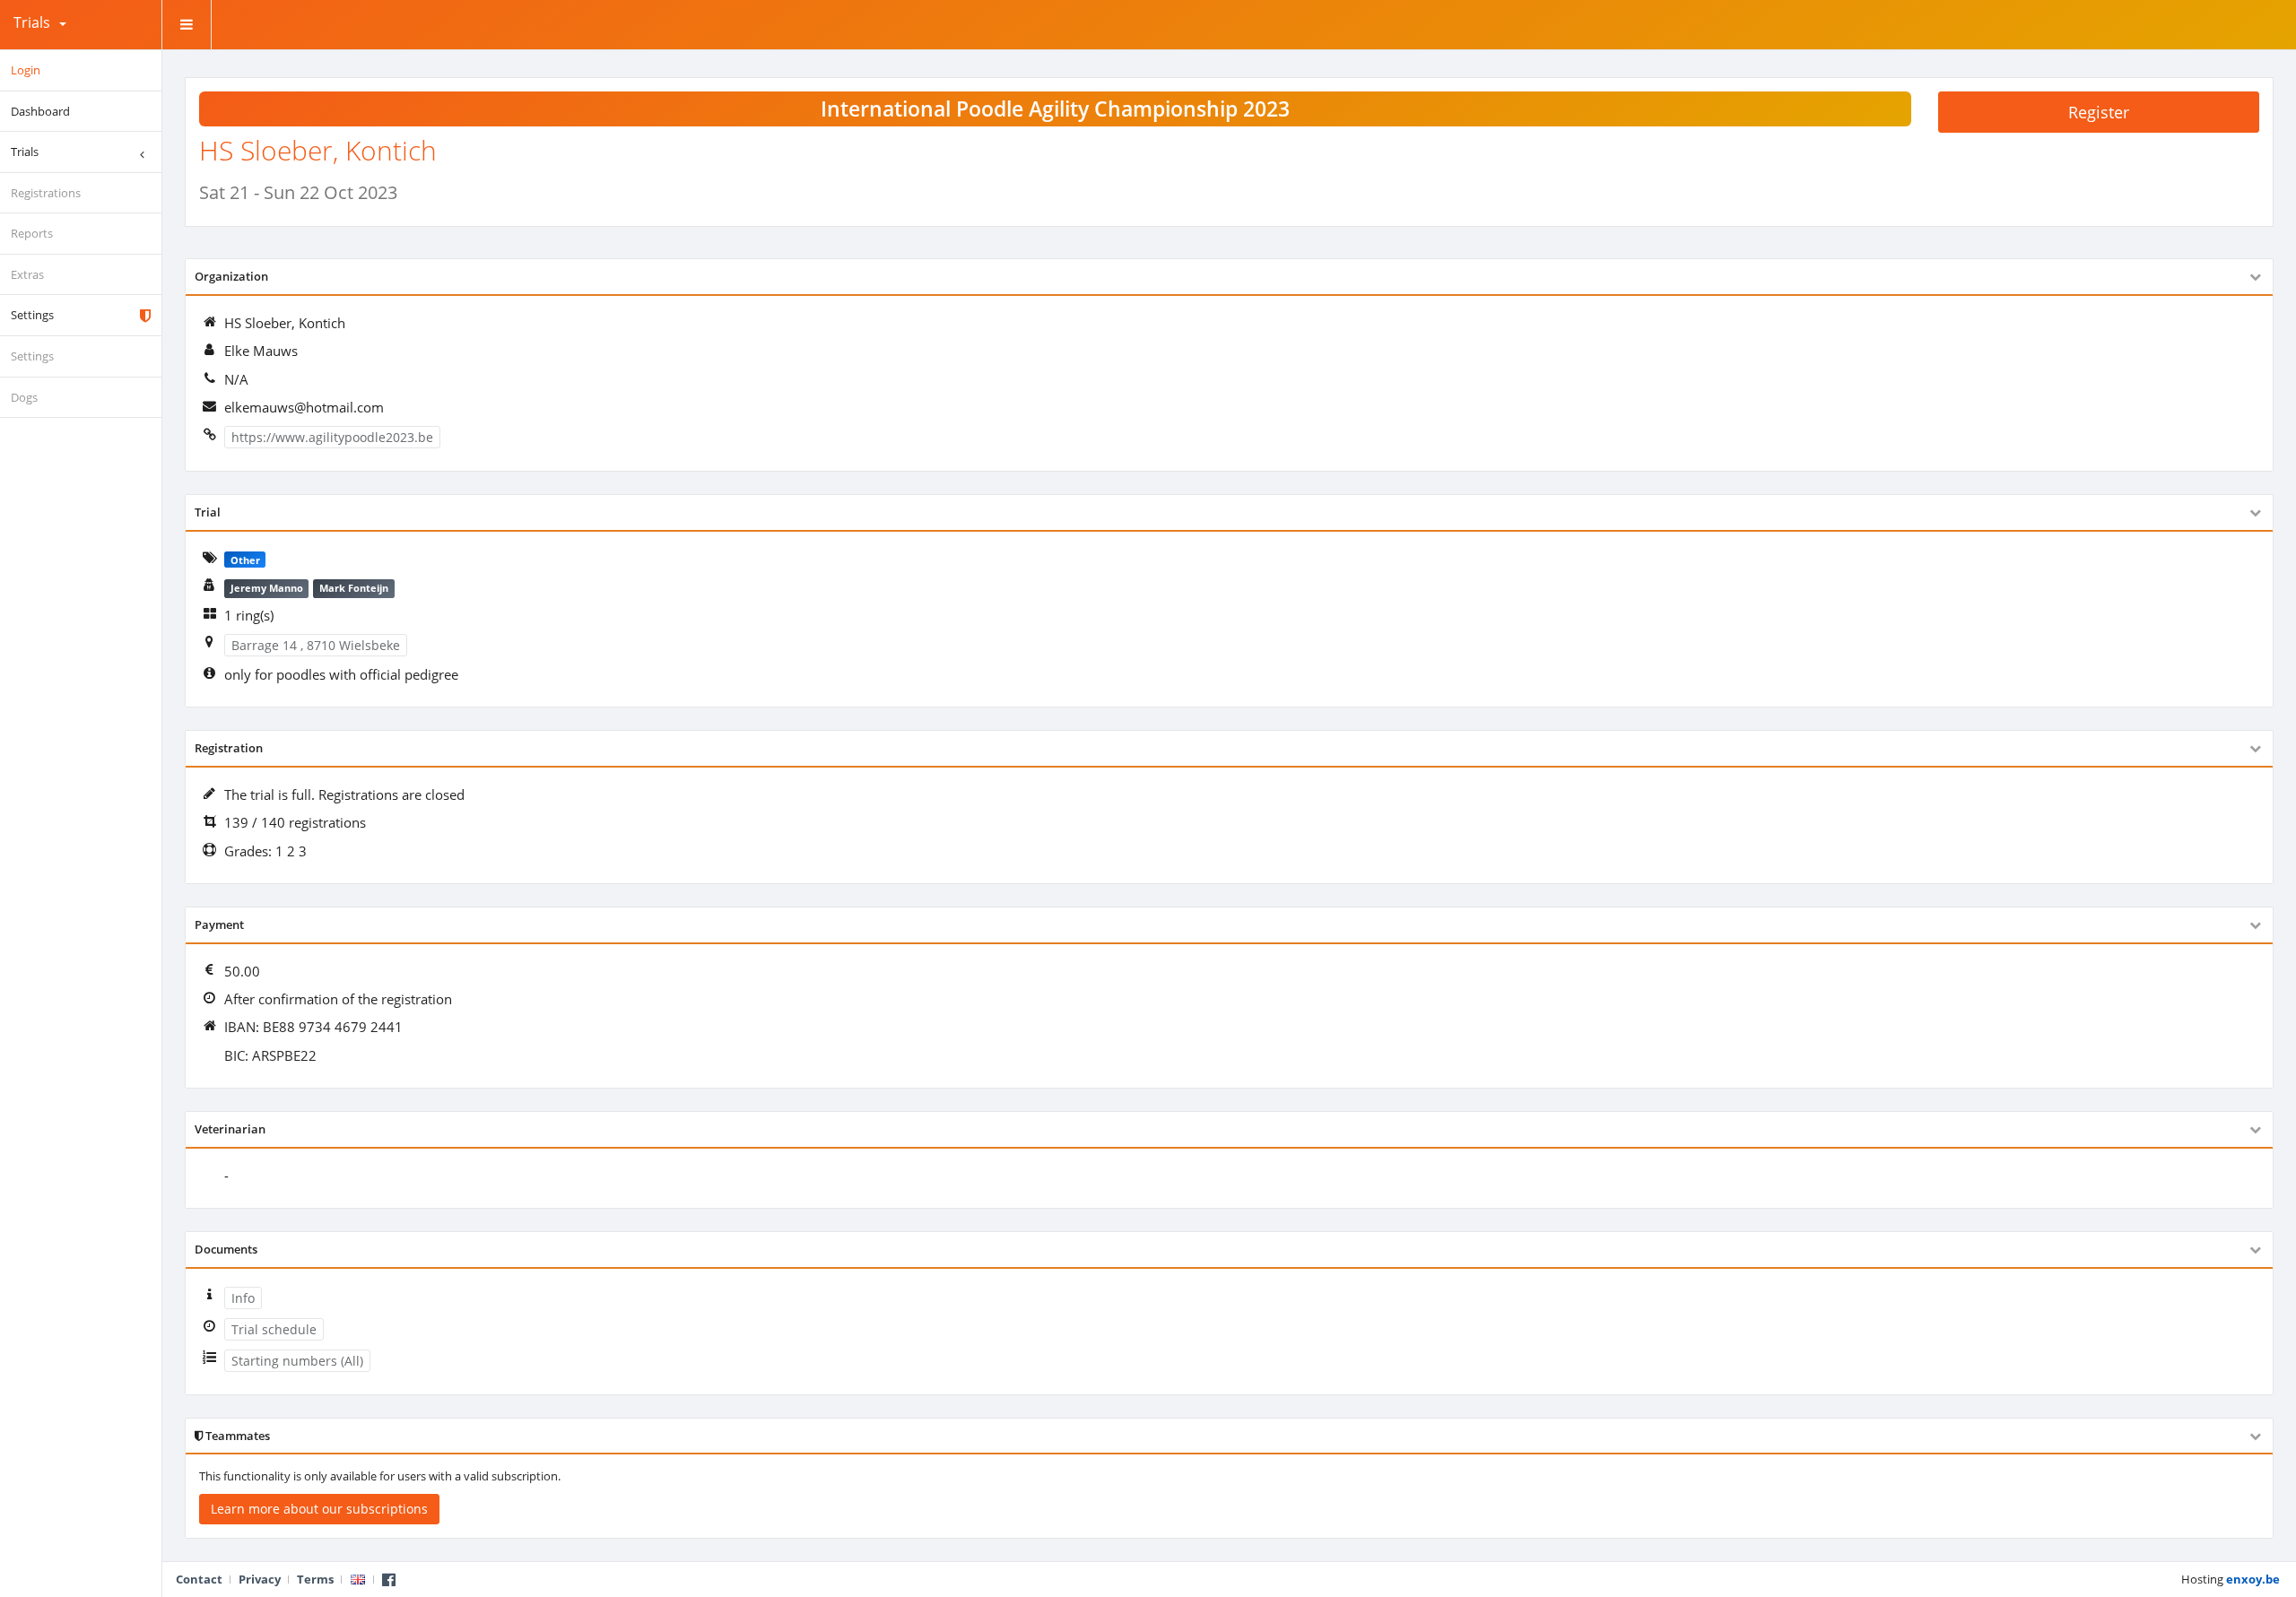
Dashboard (40, 111)
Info (243, 1298)
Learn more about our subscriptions (319, 1509)
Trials (32, 22)
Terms (315, 1579)
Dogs (24, 397)
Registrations (46, 193)
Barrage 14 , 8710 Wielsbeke (316, 645)
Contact (199, 1579)
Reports (32, 233)
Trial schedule (274, 1329)
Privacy (260, 1579)
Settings (32, 315)
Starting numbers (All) (297, 1361)
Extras (27, 274)
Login (26, 70)
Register (2099, 112)
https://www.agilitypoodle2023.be (332, 437)
